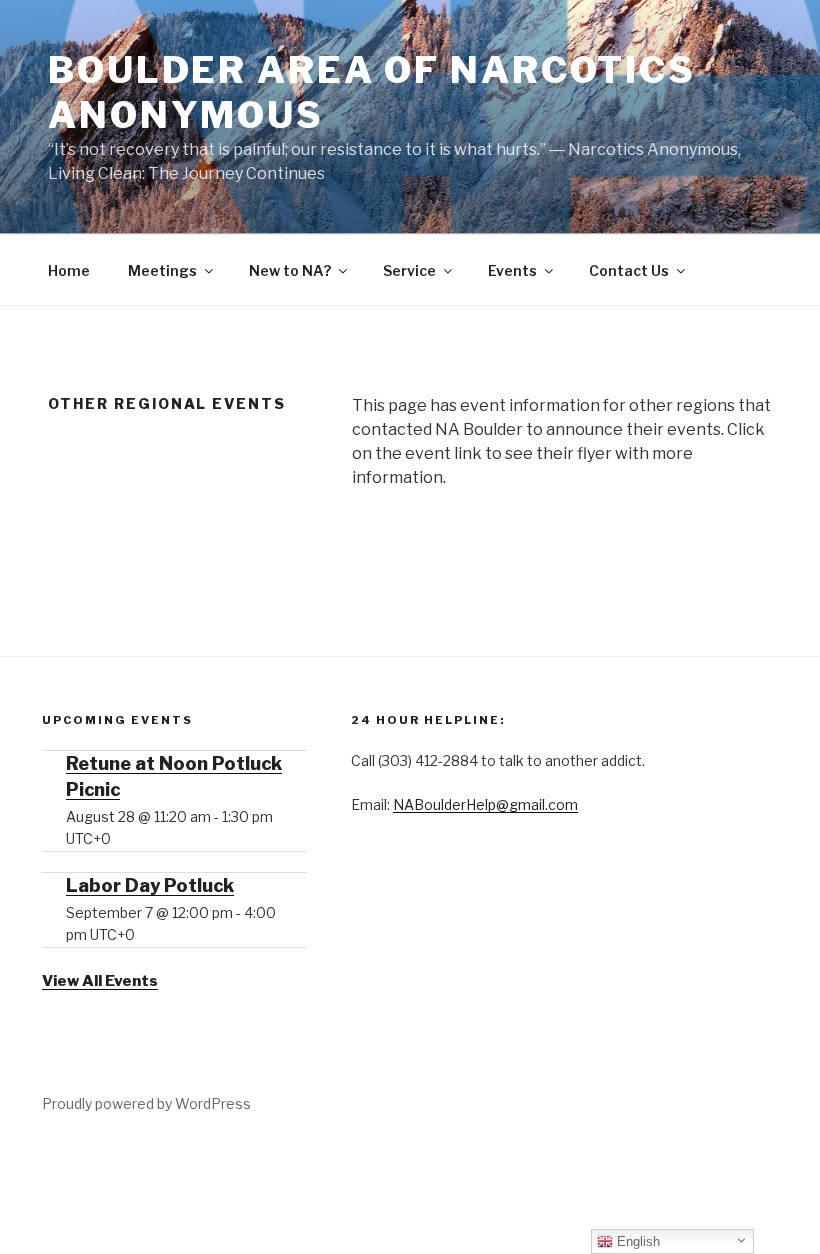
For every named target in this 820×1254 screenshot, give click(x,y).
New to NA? (290, 270)
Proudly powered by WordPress (146, 1103)
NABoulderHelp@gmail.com (485, 804)
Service (409, 270)
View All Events (100, 981)
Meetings (162, 270)
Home (69, 270)
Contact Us (629, 270)
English (636, 1241)
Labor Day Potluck (150, 885)
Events (512, 270)
